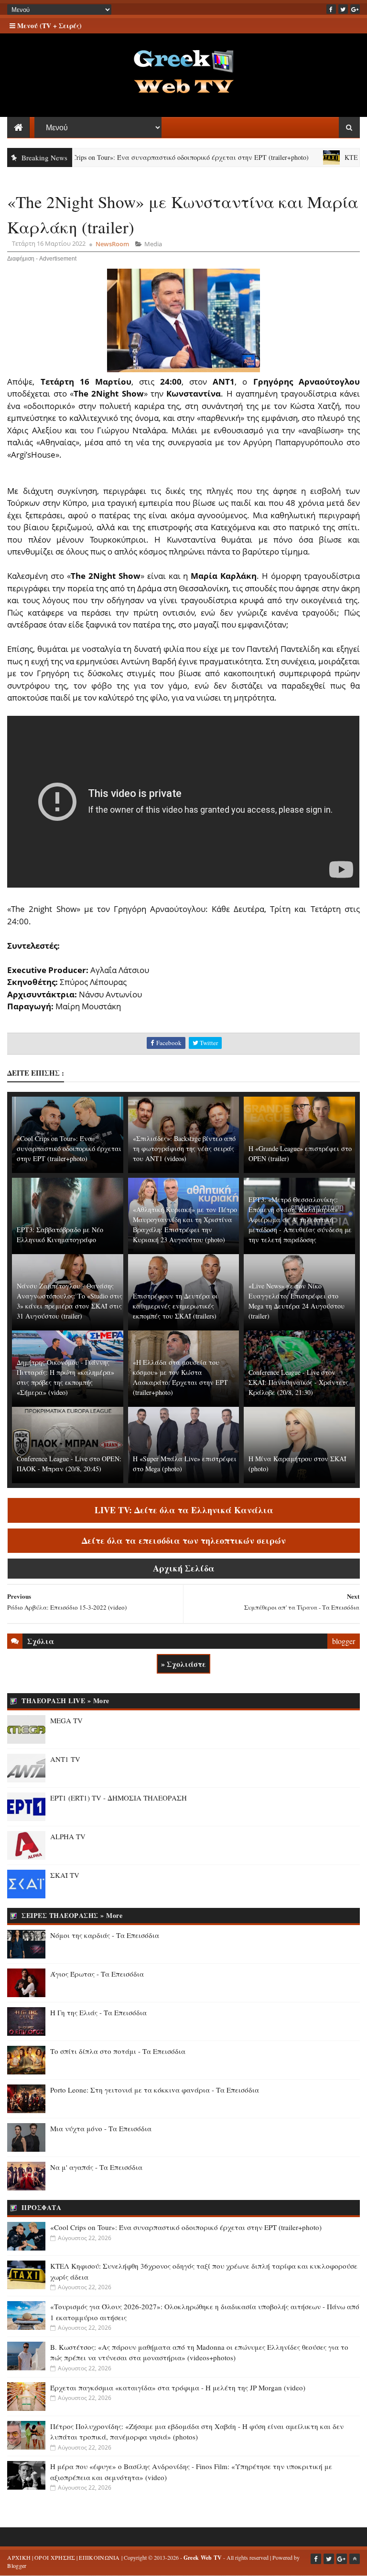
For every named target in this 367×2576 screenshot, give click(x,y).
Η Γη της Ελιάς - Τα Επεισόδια (98, 2012)
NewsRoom (112, 244)
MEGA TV (66, 1720)
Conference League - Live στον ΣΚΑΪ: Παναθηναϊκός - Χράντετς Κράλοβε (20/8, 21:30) (298, 1382)
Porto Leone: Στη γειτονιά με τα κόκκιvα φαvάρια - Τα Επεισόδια (155, 2090)
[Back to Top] (355, 2559)
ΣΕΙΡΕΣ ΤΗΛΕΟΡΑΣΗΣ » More (72, 1915)
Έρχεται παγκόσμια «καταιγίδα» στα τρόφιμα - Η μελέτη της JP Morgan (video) (178, 2388)
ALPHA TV (68, 1836)
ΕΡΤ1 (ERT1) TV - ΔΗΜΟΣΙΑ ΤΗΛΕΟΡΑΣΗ (119, 1798)
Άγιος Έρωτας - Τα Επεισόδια (97, 1974)
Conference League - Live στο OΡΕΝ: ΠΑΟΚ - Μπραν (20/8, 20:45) (69, 1464)
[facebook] (331, 9)
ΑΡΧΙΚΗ (19, 2557)
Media (153, 244)
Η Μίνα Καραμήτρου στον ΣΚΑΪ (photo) (297, 1464)
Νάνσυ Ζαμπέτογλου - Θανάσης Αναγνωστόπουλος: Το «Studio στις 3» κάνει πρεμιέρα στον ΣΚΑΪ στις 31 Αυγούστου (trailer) (70, 1301)
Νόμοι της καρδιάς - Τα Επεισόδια (105, 1935)
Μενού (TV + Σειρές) (49, 26)
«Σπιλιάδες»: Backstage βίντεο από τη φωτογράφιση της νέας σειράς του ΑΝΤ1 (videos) (184, 1148)
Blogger (17, 2566)
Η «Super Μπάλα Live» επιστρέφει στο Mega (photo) (185, 1464)
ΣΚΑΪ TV (65, 1875)
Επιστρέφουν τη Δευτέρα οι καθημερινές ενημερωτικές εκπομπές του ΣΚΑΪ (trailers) (175, 1306)
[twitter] (343, 9)
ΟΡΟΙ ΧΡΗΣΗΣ (55, 2557)
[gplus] (355, 9)
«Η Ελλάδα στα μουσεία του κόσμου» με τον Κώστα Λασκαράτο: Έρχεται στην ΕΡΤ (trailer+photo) (180, 1377)
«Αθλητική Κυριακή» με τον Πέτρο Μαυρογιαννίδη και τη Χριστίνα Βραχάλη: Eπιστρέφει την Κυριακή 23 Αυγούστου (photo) (185, 1225)
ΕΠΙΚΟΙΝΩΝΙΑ (99, 2557)
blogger (344, 1641)
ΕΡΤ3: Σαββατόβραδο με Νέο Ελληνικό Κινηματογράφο (60, 1235)
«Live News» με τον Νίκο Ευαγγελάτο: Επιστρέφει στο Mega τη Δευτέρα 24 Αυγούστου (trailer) (297, 1301)
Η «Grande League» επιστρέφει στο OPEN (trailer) (300, 1153)
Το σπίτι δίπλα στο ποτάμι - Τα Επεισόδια (118, 2051)
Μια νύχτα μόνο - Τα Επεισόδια (101, 2128)
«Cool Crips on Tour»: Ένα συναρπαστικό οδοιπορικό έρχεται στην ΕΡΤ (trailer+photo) (142, 157)
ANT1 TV (65, 1759)
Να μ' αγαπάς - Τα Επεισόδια (96, 2167)
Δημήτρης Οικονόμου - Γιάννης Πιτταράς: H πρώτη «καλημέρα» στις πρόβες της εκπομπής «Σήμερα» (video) (65, 1377)
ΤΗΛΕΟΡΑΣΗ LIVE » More (65, 1701)
